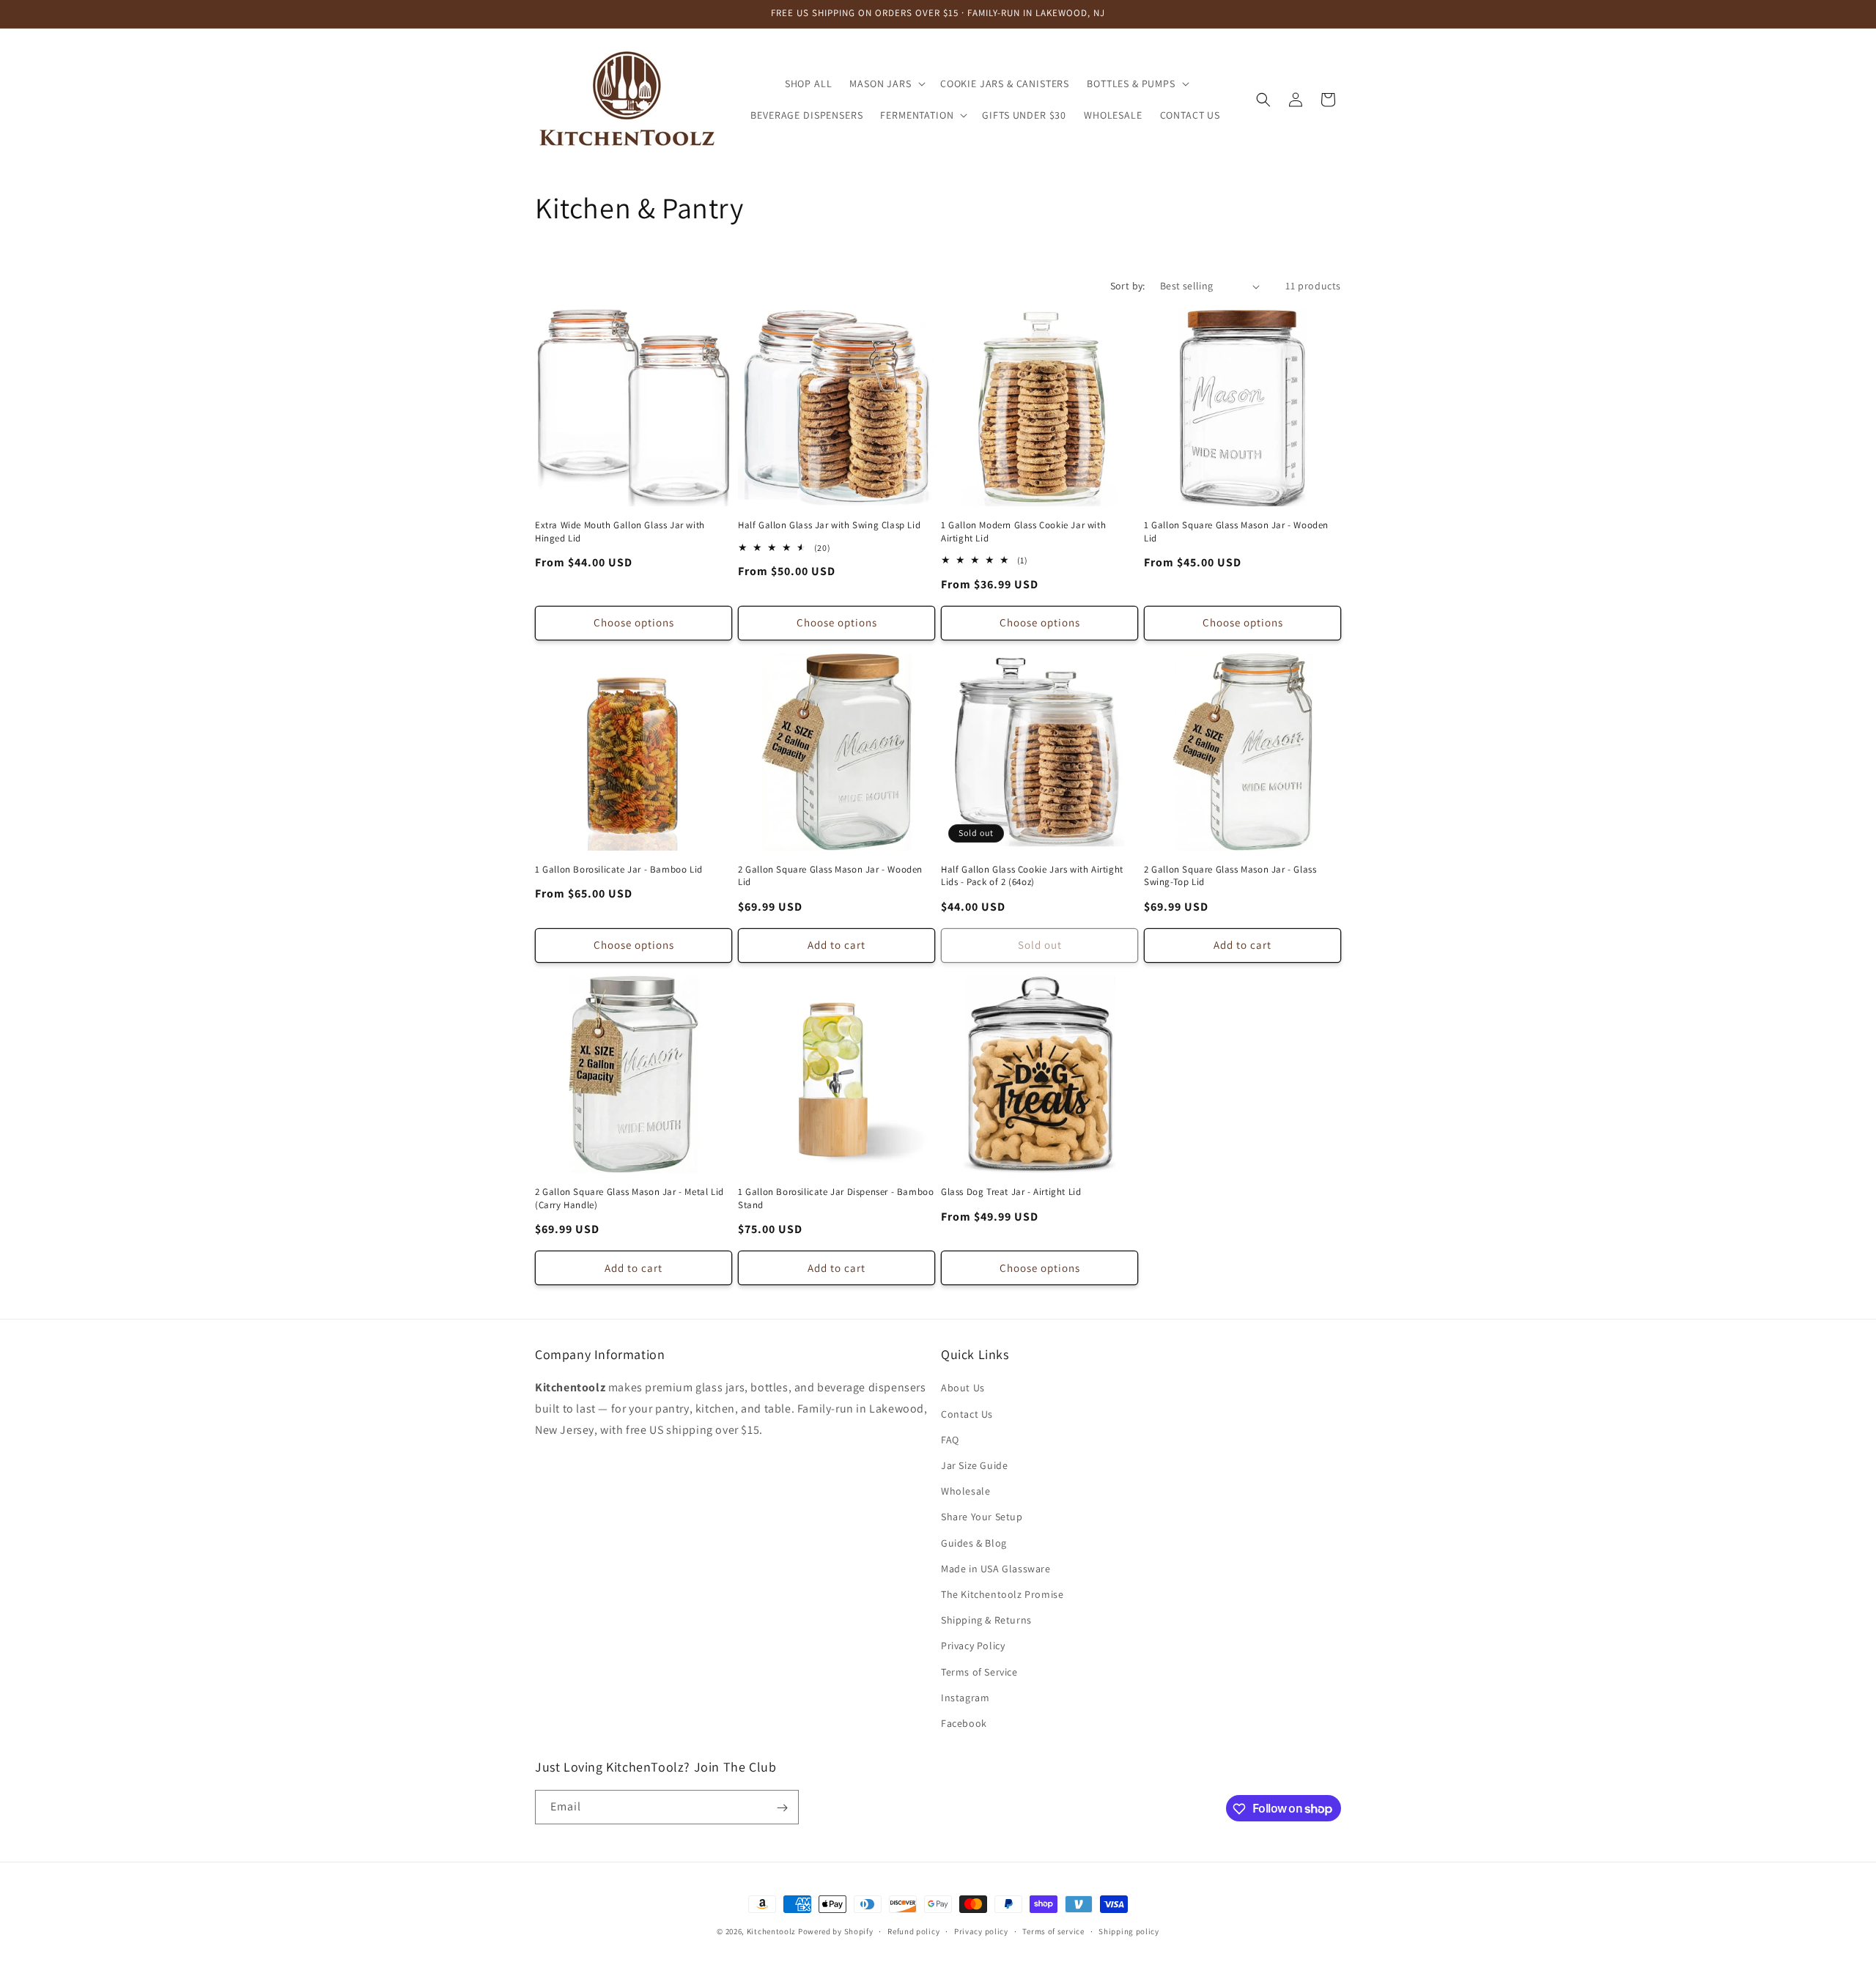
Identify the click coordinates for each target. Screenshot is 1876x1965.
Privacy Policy (973, 1646)
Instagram (965, 1698)
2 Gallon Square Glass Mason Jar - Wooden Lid (830, 876)
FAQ (950, 1440)
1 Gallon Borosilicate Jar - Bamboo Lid (619, 869)
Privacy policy (981, 1931)
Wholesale (965, 1491)
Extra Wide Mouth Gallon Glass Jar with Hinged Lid (620, 532)
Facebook (964, 1723)
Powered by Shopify (836, 1931)
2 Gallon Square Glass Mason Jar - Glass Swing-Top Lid (1230, 876)
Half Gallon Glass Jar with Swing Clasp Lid (829, 525)
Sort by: (1128, 286)
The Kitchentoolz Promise (1002, 1594)
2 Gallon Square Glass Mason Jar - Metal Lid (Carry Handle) (629, 1198)
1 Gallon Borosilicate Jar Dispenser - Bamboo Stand (836, 1198)
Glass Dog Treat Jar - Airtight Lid (1011, 1192)
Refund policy (913, 1931)
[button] (886, 84)
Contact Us (967, 1414)
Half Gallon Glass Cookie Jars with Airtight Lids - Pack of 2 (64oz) (1032, 876)
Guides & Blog (974, 1543)
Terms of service (1053, 1931)
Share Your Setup (982, 1517)
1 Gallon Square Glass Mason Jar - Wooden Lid (1236, 532)
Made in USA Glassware (996, 1569)
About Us (963, 1388)
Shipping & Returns (986, 1620)
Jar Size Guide (974, 1465)
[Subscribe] (782, 1808)
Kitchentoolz (771, 1931)
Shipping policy (1129, 1931)
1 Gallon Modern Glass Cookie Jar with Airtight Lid (1023, 532)
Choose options (634, 622)
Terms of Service (979, 1672)
